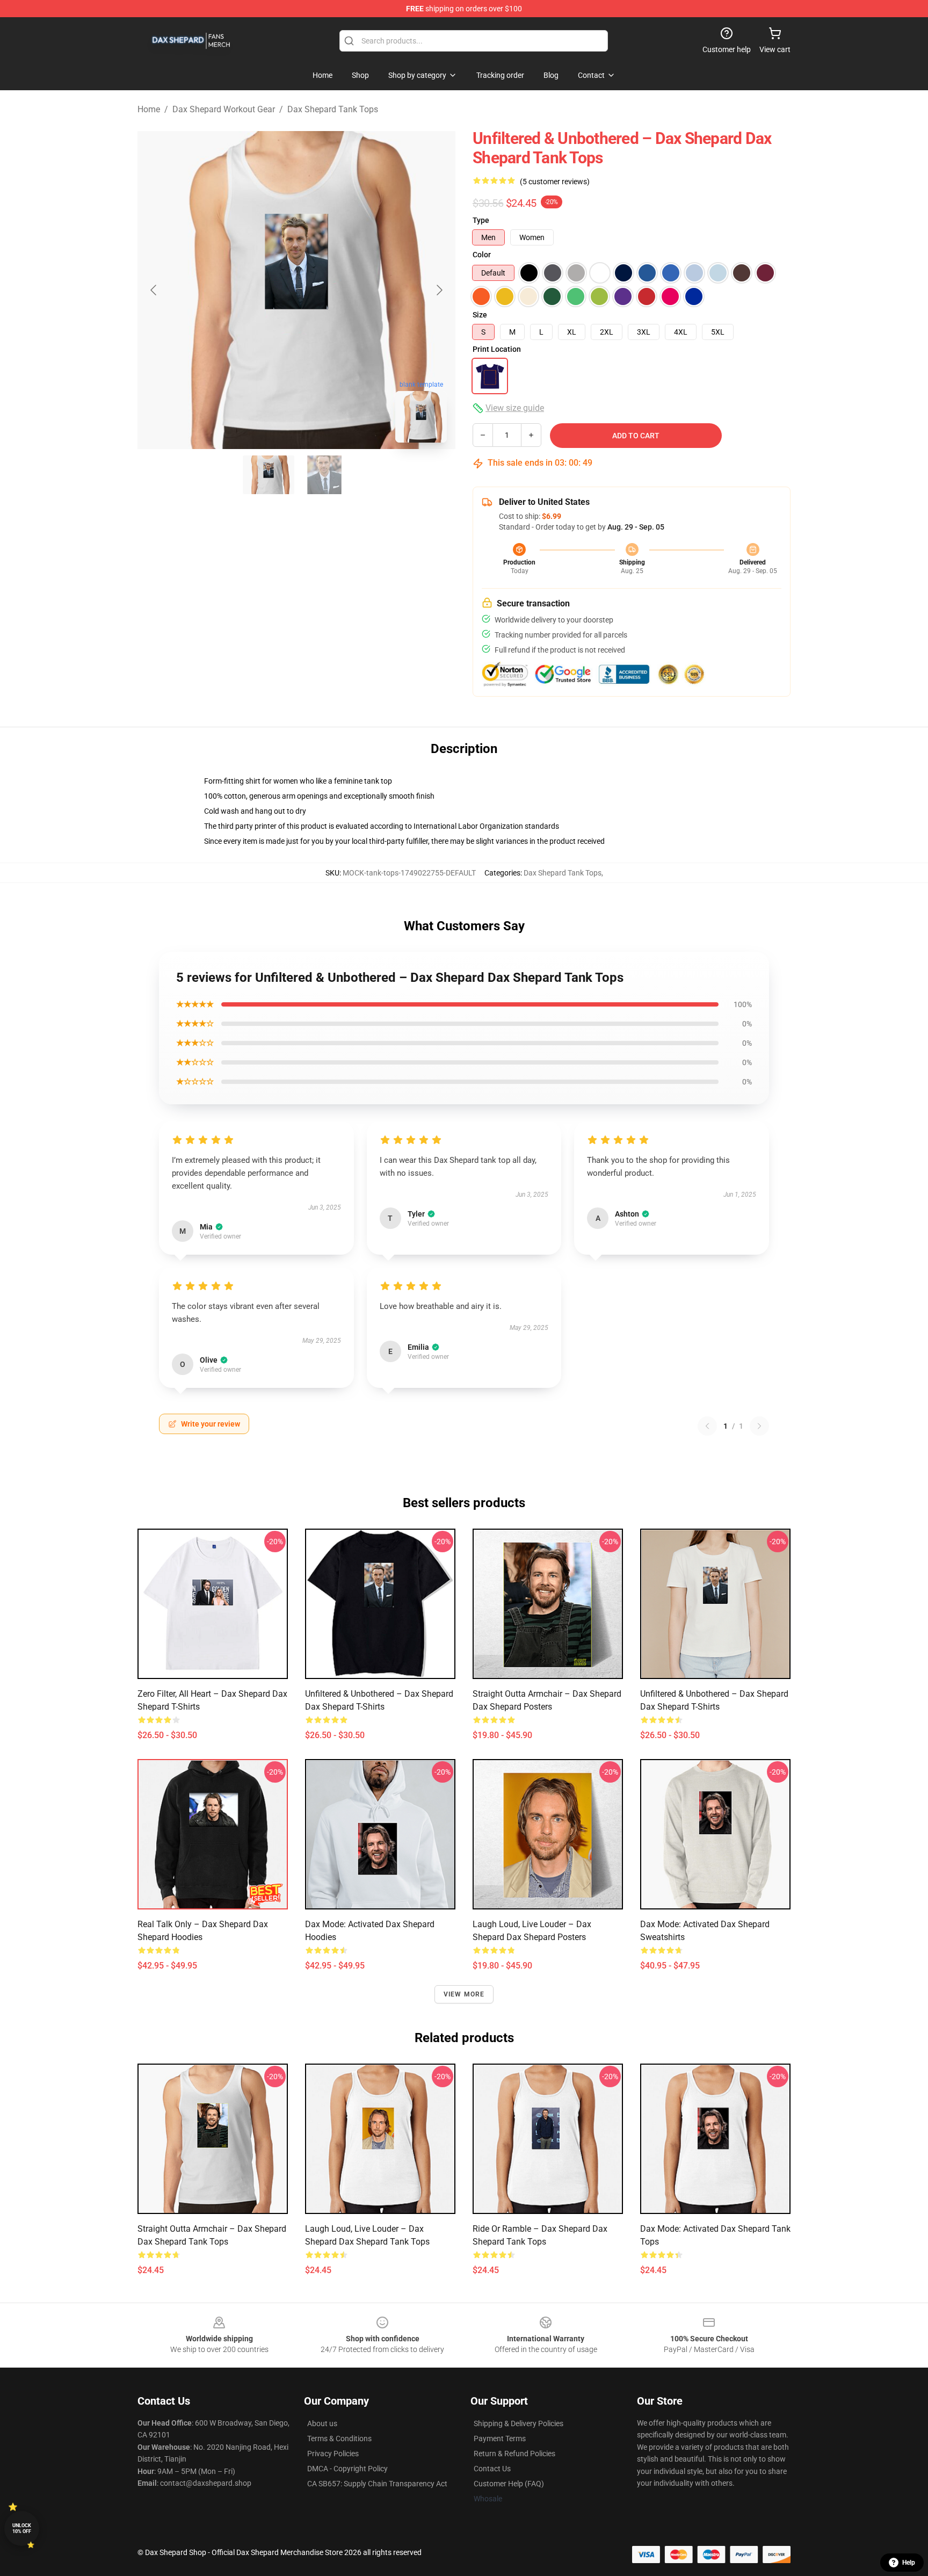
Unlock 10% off (22, 2528)
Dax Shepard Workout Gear (224, 109)
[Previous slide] (154, 290)
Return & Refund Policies (514, 2454)
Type (481, 220)
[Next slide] (439, 290)
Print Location (497, 349)
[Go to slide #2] (324, 475)
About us (322, 2423)
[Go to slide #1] (269, 475)
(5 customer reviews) (555, 182)
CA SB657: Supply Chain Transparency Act (377, 2484)
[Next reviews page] (759, 1426)
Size (480, 315)
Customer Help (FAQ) (509, 2484)
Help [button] (909, 2563)
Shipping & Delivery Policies (519, 2423)
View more (464, 1994)
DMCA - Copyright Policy (347, 2469)
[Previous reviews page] (707, 1426)
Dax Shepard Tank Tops (333, 109)
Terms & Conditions (339, 2438)
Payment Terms (500, 2438)
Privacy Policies (333, 2454)
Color (482, 255)
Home (149, 109)
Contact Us (492, 2469)
